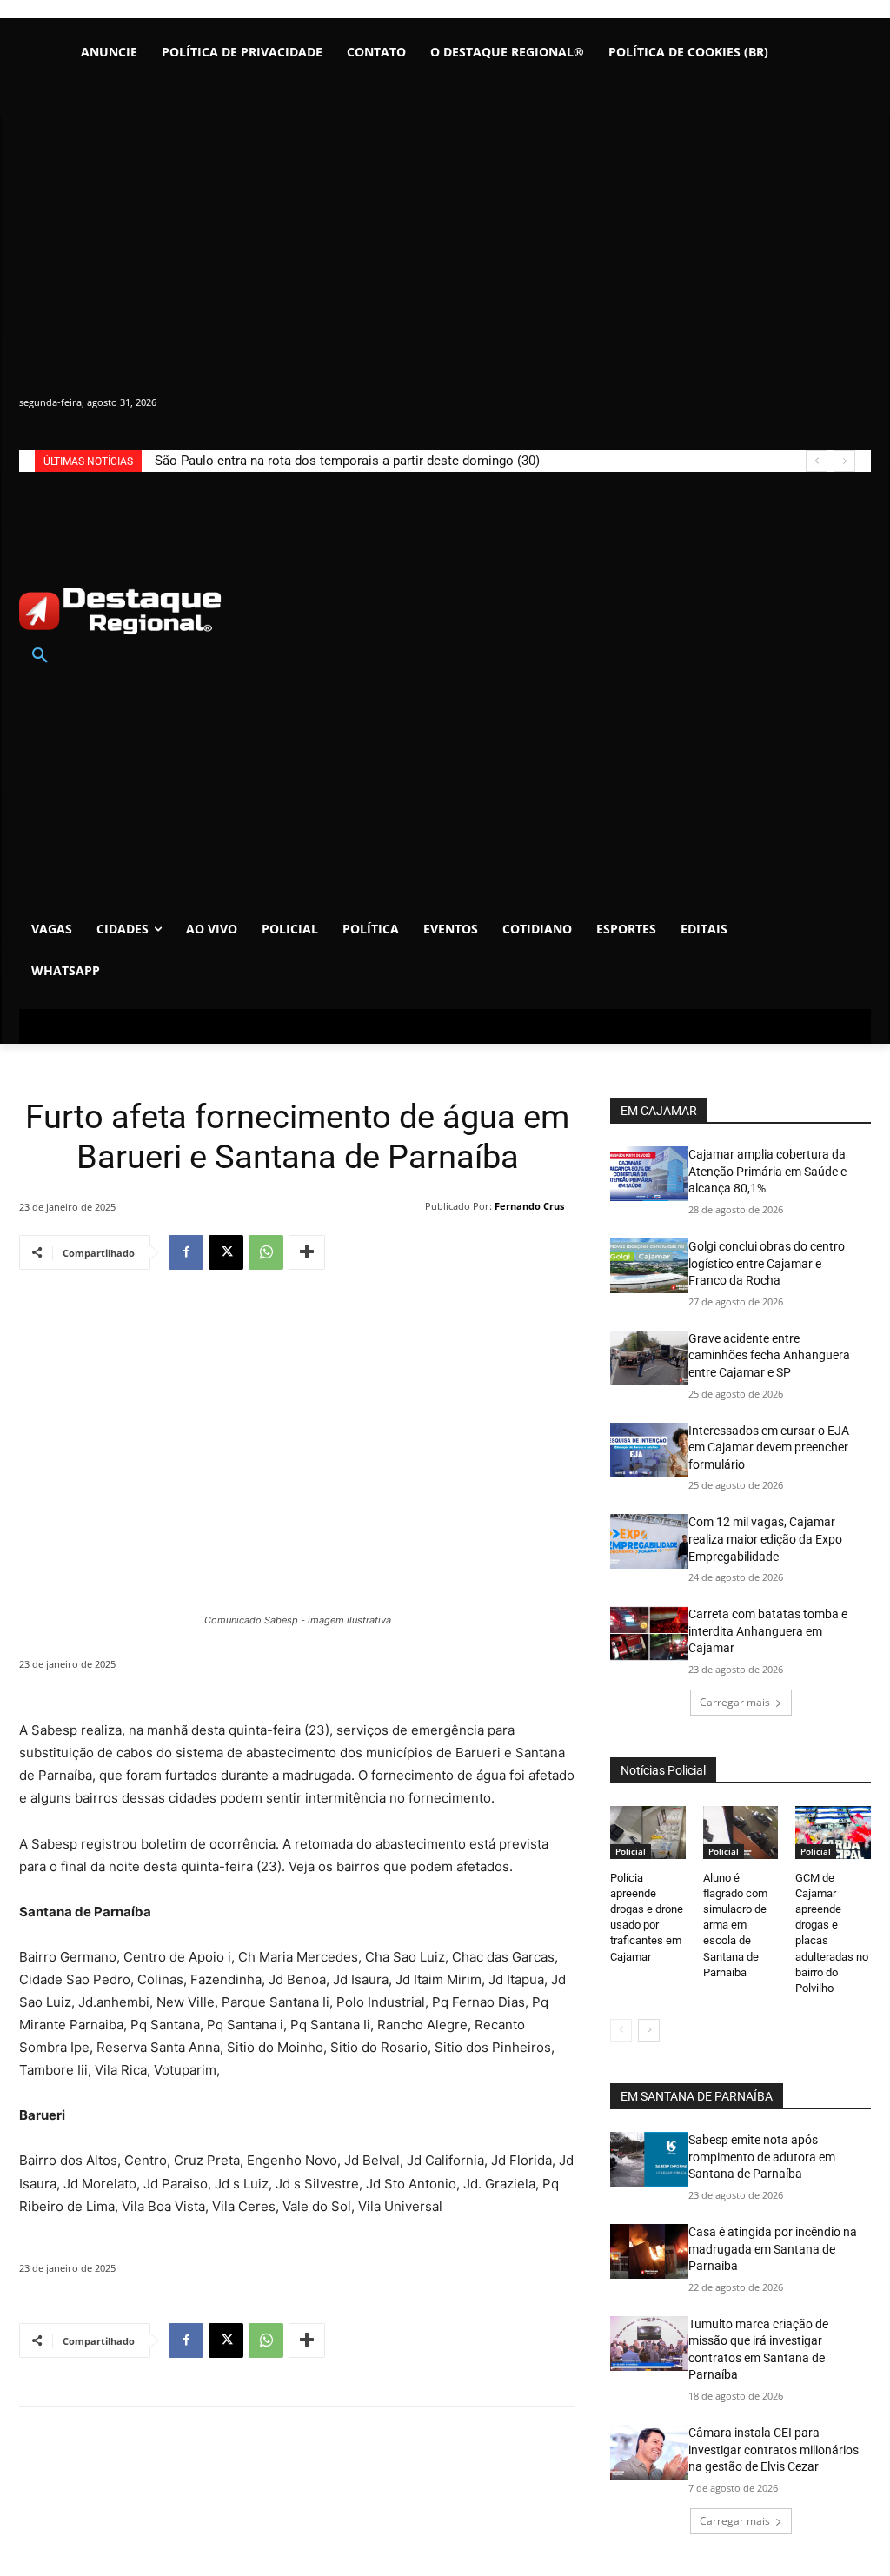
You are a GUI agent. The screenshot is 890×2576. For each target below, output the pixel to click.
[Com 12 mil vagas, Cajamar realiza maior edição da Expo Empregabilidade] (649, 1541)
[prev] (817, 461)
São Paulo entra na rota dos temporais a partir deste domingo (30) (347, 461)
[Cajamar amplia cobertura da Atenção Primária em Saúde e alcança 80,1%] (649, 1174)
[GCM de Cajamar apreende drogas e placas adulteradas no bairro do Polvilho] (833, 1832)
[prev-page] (621, 2030)
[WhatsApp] (266, 1252)
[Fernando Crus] (414, 1206)
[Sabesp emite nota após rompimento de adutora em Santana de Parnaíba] (649, 2159)
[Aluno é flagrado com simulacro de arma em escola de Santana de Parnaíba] (741, 1832)
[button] (40, 656)
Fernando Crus (529, 1206)
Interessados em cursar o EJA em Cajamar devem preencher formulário (769, 1447)
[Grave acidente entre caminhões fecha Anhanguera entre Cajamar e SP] (649, 1358)
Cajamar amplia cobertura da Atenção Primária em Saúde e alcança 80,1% (767, 1171)
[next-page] (649, 2030)
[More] (307, 1252)
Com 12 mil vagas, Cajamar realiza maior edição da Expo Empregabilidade (765, 1539)
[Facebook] (186, 1252)
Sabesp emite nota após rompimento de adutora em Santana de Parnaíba (762, 2157)
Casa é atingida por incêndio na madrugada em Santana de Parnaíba (773, 2249)
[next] (844, 461)
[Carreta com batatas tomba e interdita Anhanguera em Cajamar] (649, 1633)
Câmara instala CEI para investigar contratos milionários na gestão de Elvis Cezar (774, 2450)
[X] (226, 1252)
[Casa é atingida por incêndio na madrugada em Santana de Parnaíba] (649, 2251)
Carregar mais (735, 1702)
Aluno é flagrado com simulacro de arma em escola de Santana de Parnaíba (735, 1925)
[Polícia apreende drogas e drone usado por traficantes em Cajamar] (648, 1832)
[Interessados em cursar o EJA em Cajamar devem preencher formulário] (649, 1450)
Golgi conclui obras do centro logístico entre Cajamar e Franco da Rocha (767, 1263)
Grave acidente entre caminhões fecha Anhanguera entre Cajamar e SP (769, 1355)
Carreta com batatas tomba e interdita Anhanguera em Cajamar (768, 1631)
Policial (631, 1851)
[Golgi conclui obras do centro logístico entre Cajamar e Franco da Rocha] (649, 1266)
